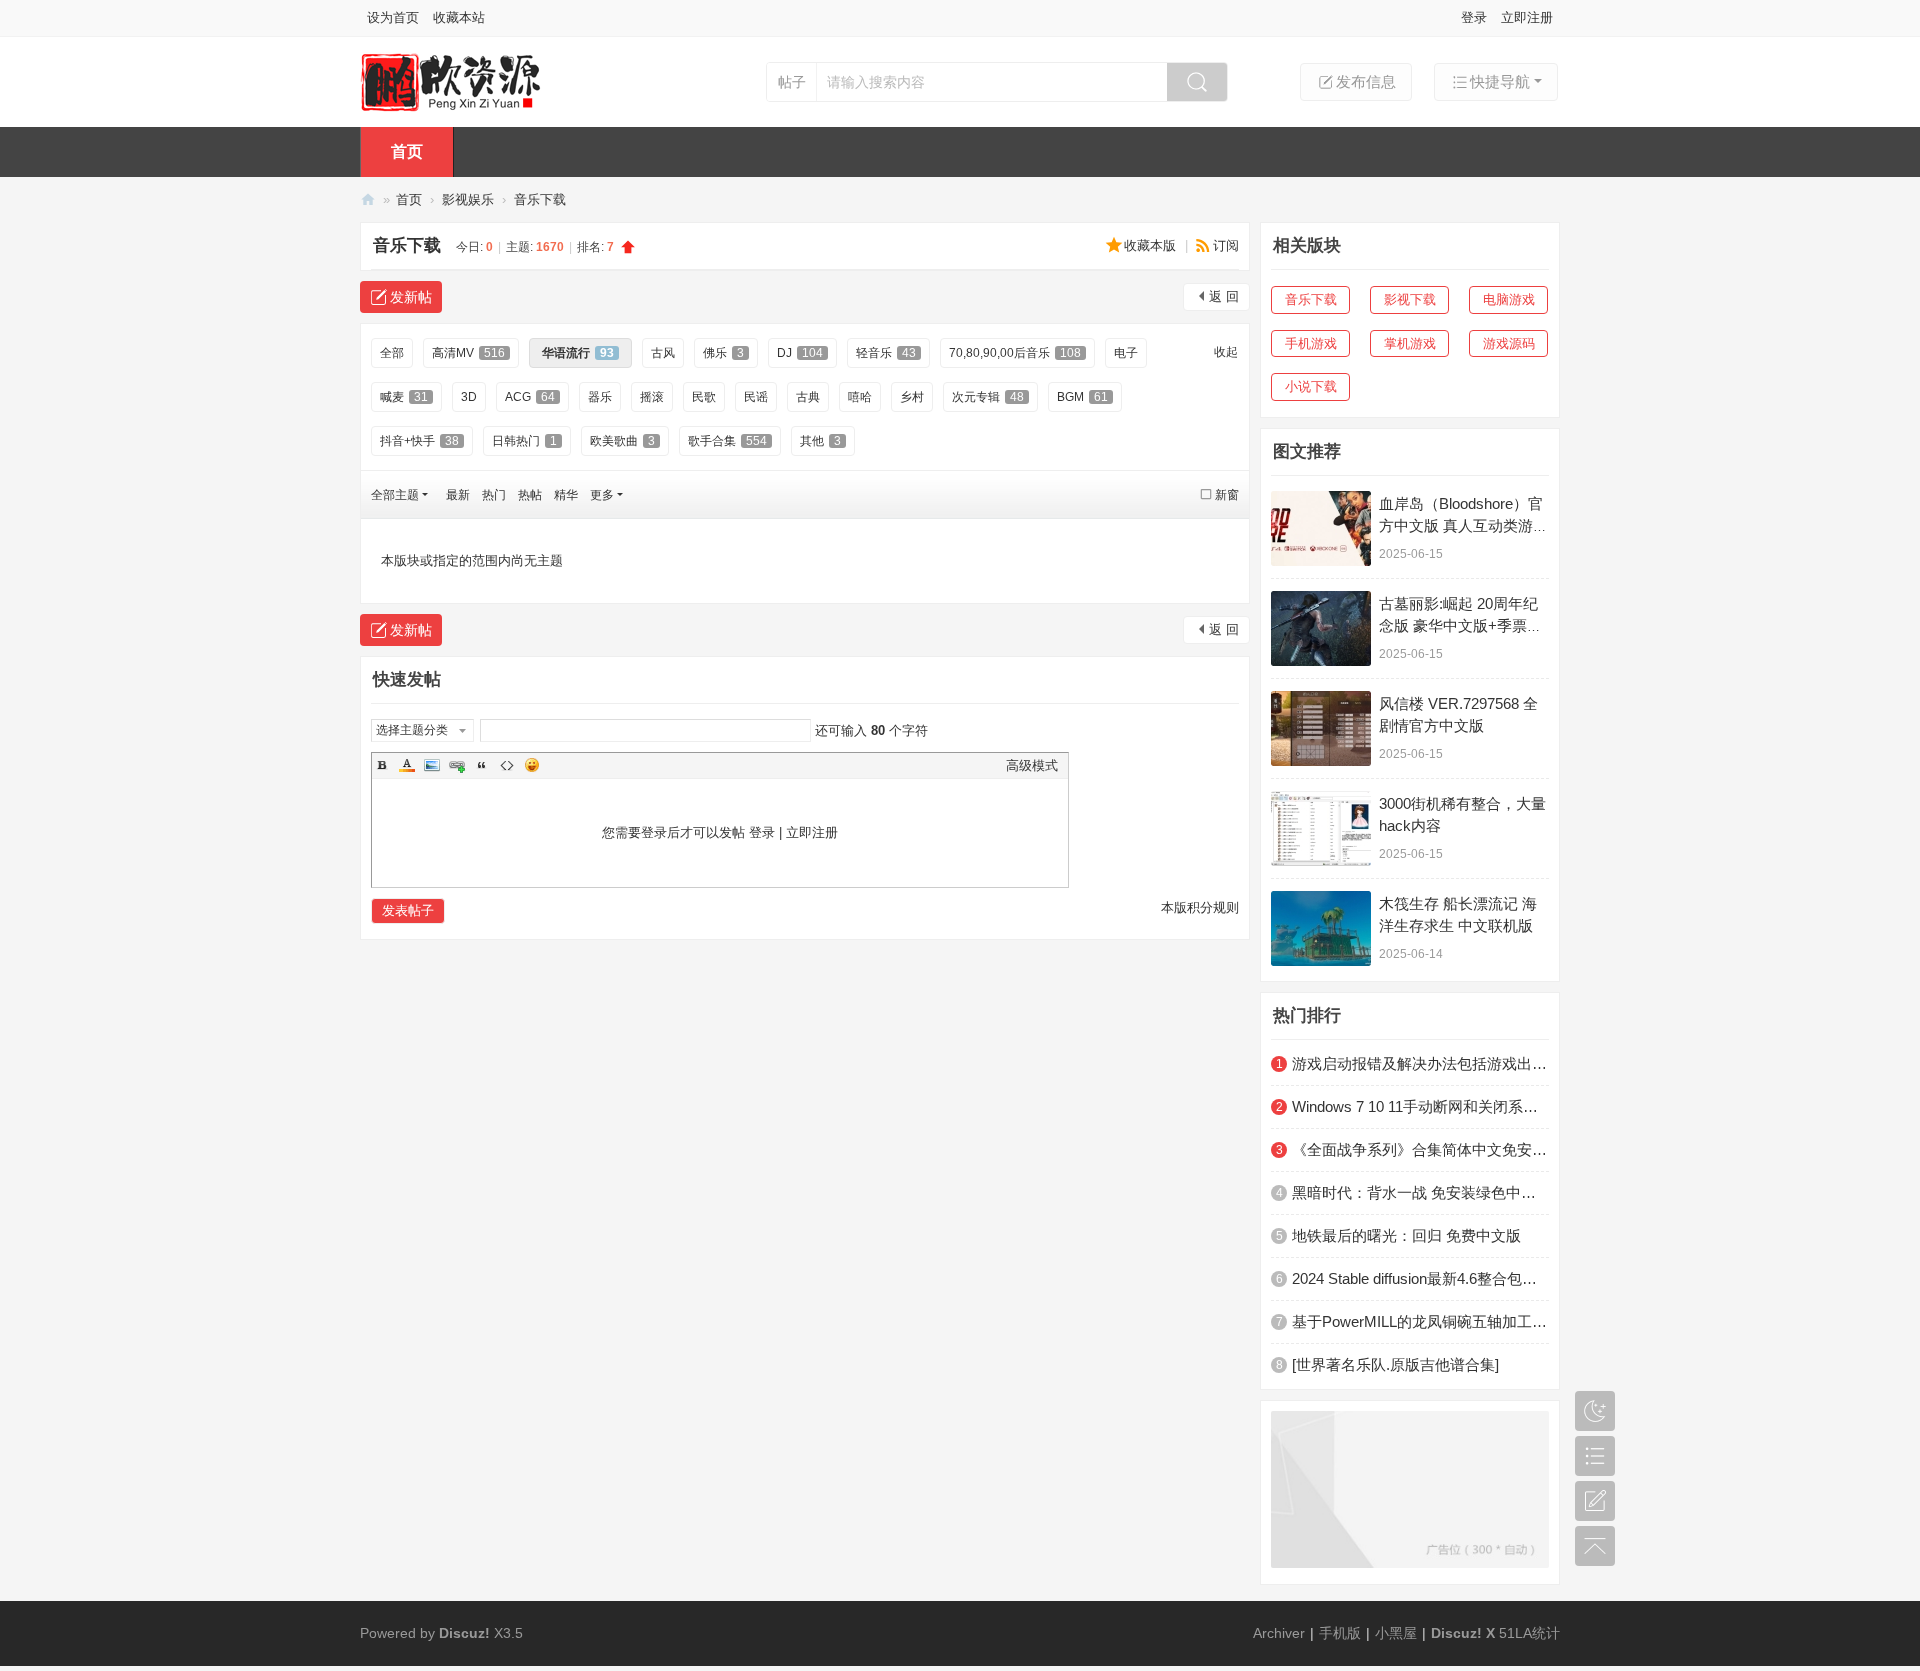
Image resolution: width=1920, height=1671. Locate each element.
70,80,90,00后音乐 (1015, 353)
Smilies (532, 765)
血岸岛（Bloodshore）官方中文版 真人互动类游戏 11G (1463, 525)
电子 (1126, 353)
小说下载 (1311, 386)
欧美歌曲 (622, 441)
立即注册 (1527, 17)
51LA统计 (1529, 1633)
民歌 (704, 397)
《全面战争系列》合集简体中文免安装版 (1420, 1149)
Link (457, 765)
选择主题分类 (412, 730)
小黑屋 (1396, 1633)
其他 (820, 441)
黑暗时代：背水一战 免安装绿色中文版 (1420, 1192)
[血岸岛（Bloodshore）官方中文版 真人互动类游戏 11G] (1321, 528)
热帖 (530, 495)
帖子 (792, 82)
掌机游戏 (1410, 343)
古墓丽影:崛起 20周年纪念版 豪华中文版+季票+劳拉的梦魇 (1458, 625)
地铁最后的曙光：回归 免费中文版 (1406, 1235)
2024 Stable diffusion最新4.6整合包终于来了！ (1420, 1278)
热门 (494, 495)
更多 (602, 495)
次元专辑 (988, 397)
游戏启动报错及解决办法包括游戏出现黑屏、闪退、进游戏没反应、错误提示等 (1420, 1063)
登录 (1474, 17)
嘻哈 (860, 397)
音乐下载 (540, 199)
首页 (407, 151)
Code (507, 765)
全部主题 (395, 495)
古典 (808, 397)
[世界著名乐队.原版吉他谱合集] (1395, 1364)
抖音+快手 (419, 441)
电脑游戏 (1509, 299)
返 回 (1224, 296)
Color (407, 765)
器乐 (600, 397)
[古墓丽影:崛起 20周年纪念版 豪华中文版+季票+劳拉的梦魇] (1321, 628)
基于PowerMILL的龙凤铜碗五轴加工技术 (1420, 1321)
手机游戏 (1311, 343)
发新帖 (411, 297)
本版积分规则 (1200, 907)
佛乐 (723, 353)
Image (432, 765)
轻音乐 (886, 353)
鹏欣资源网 (368, 199)
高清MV (468, 353)
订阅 (1226, 245)
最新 (458, 495)
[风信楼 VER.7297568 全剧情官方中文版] (1321, 728)
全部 (392, 353)
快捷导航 (1500, 81)
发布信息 (1366, 81)
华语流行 (578, 353)
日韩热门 (524, 441)
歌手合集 (727, 441)
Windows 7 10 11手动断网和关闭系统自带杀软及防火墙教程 (1420, 1106)
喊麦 (404, 397)
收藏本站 (459, 17)
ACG (530, 397)
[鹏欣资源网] (450, 80)
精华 (566, 495)
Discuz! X (1463, 1633)
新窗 (1227, 495)
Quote (482, 765)
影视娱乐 (468, 199)
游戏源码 (1509, 343)
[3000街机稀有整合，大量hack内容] (1321, 828)
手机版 (1340, 1633)
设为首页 (393, 17)
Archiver (1279, 1633)
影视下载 (1410, 299)
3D (469, 397)
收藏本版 (1152, 245)
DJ (800, 353)
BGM (1082, 397)
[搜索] (1197, 82)
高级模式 (1032, 765)
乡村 (912, 397)
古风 (663, 353)
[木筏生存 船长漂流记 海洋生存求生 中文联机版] (1321, 928)
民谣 (756, 397)
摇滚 (652, 397)
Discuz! (464, 1633)
